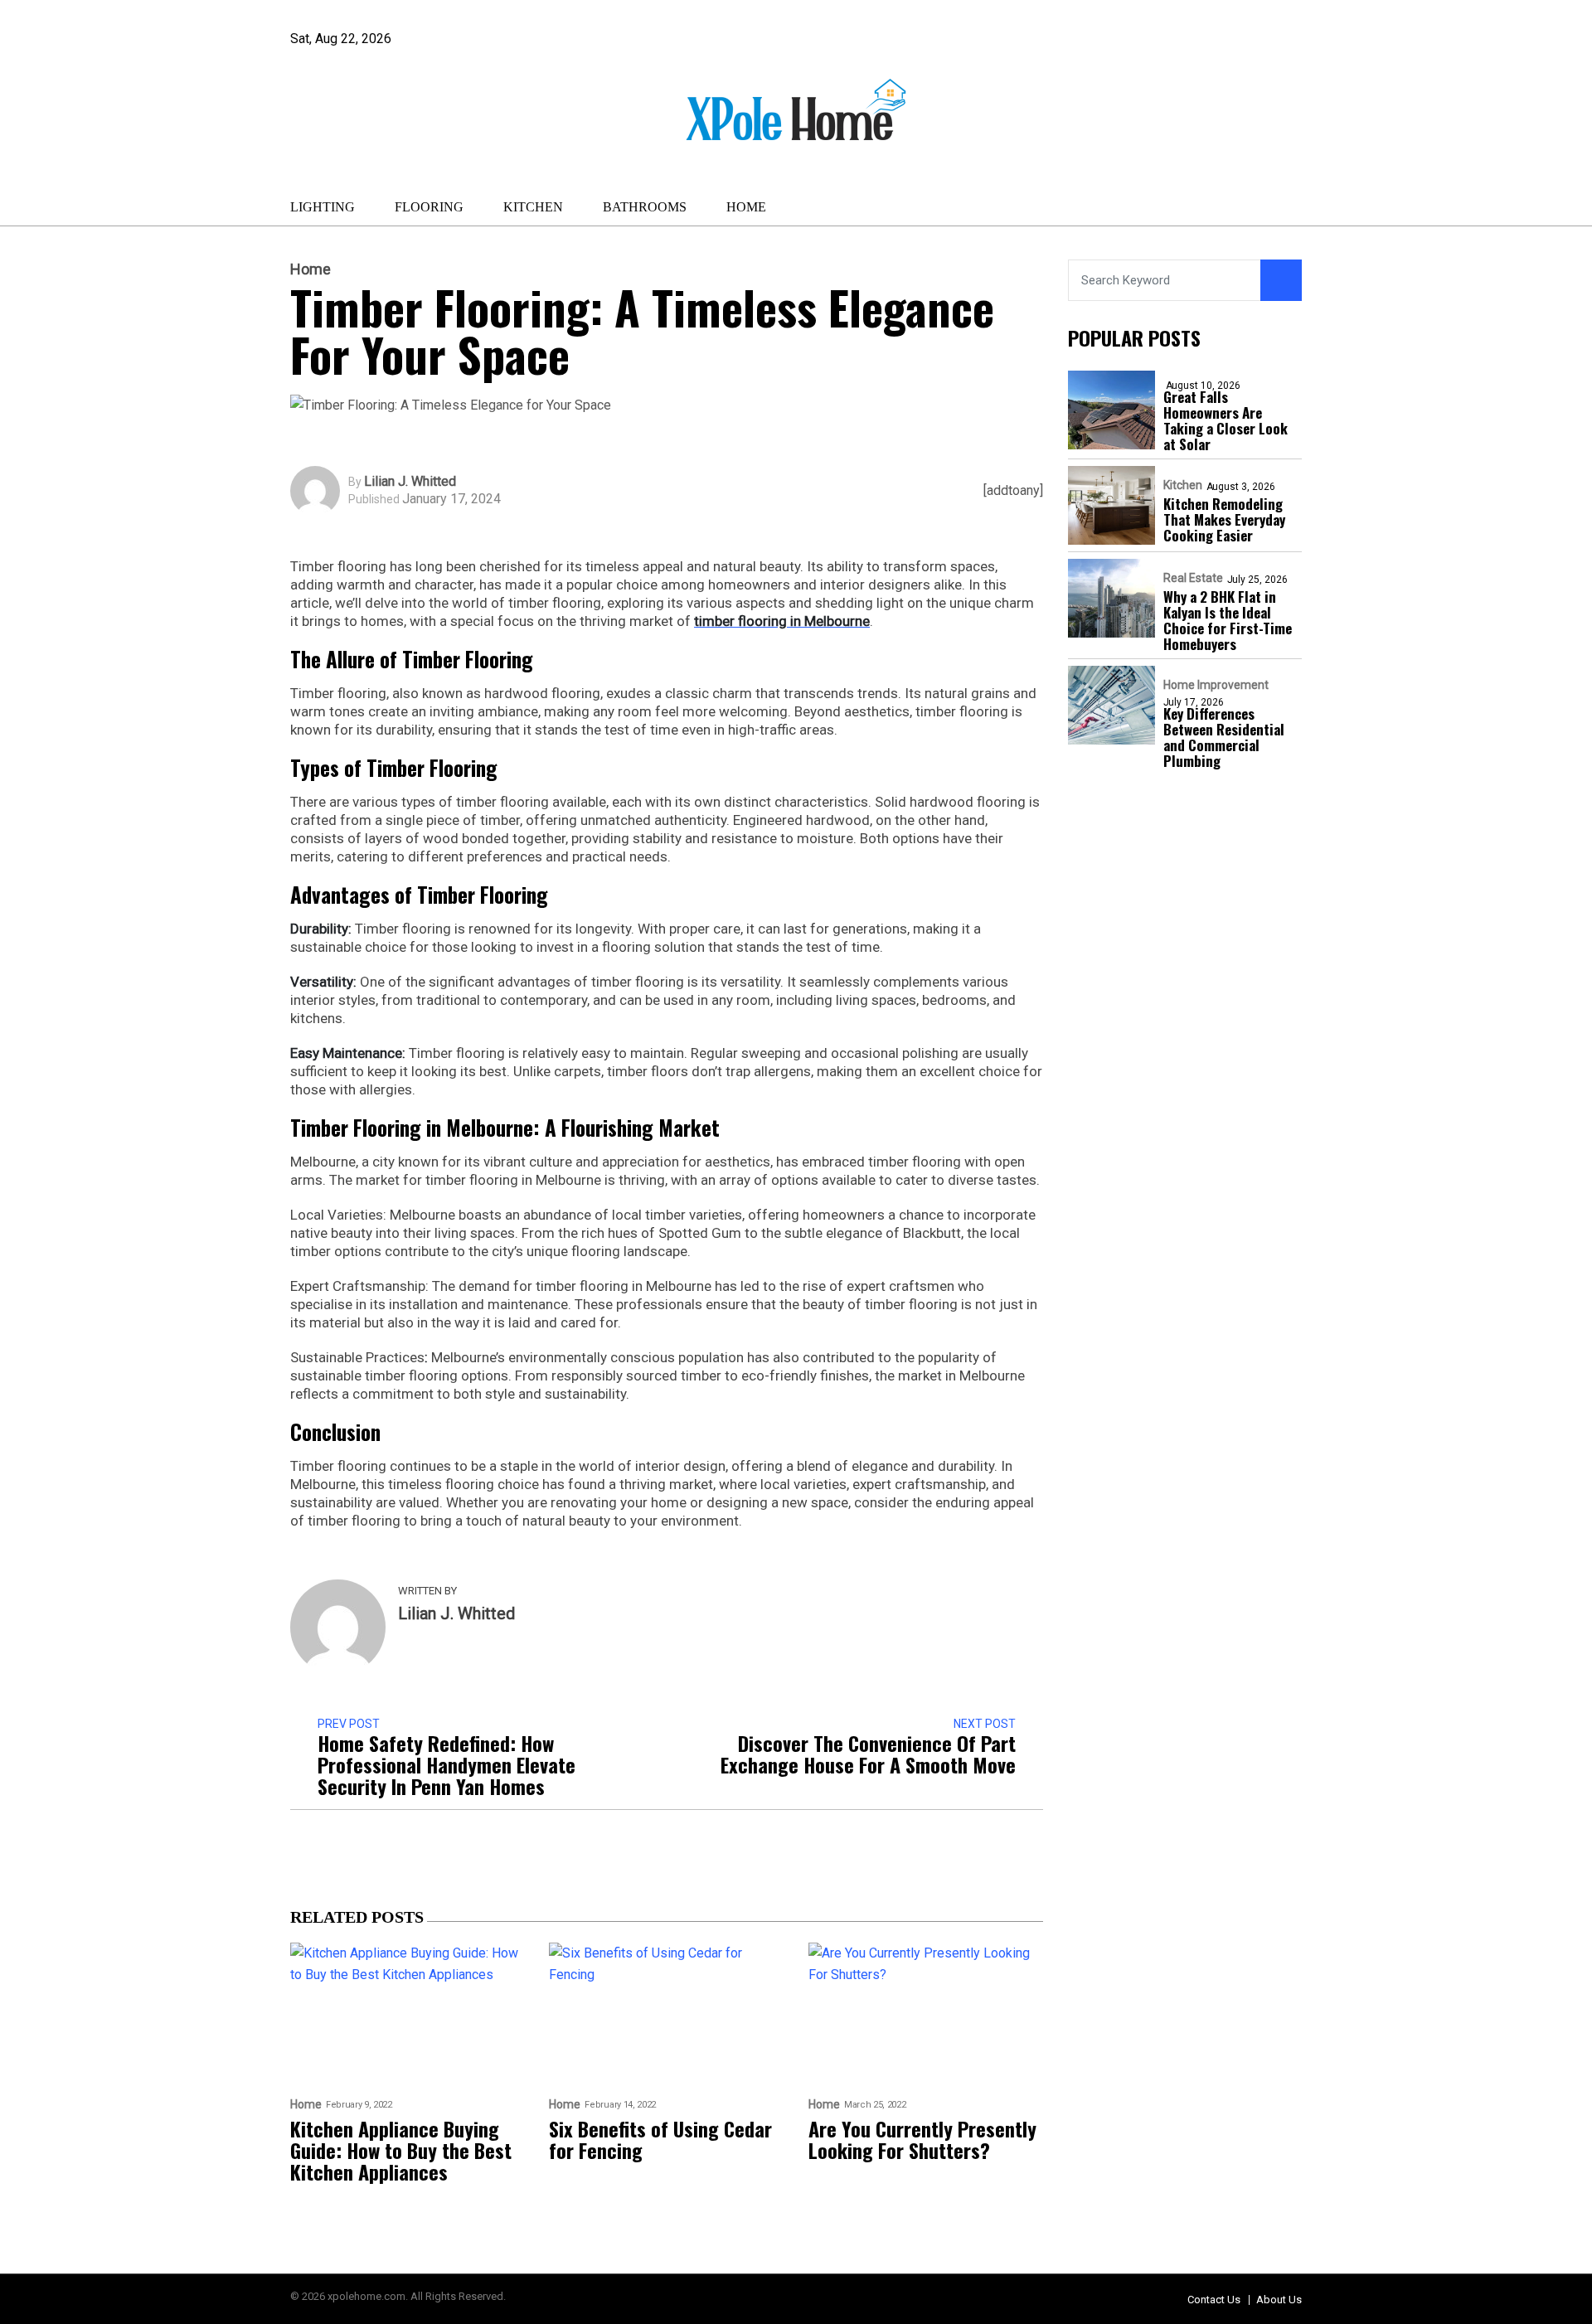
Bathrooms (645, 207)
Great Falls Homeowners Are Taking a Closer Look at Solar (1226, 420)
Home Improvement (1216, 685)
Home (746, 207)
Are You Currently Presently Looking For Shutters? (922, 2139)
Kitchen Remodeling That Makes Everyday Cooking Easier (1224, 519)
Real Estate (1193, 578)
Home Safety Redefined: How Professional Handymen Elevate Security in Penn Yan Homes (447, 1764)
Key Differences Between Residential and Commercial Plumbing (1224, 737)
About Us (1279, 2300)
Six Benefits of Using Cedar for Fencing (660, 2139)
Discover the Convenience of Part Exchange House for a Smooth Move (868, 1754)
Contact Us (1214, 2300)
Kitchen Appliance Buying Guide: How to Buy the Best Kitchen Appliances (401, 2150)
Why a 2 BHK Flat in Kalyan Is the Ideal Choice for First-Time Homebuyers (1228, 620)
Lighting (323, 207)
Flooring (429, 207)
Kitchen (533, 207)
